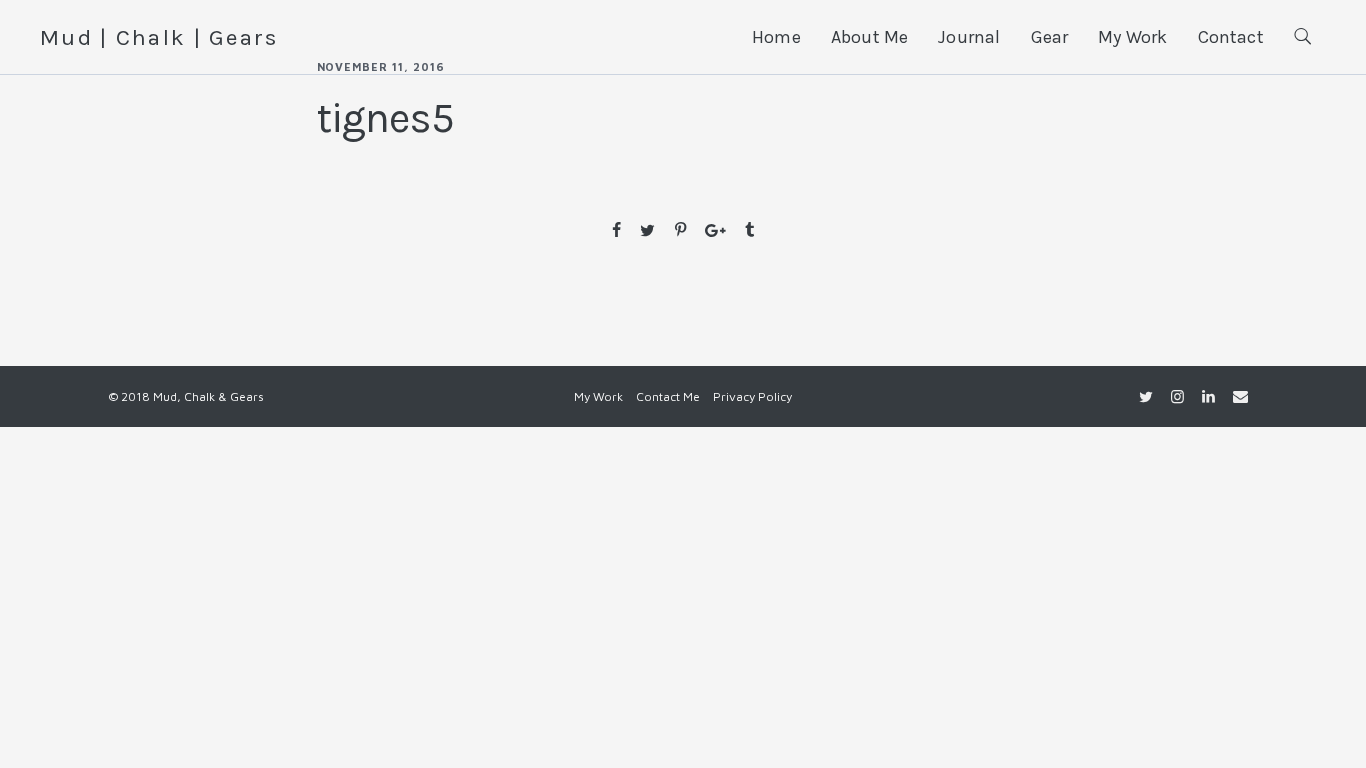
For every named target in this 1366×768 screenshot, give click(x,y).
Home (776, 37)
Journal (969, 37)
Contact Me (668, 396)
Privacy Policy (752, 396)
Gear (1050, 37)
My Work (1132, 37)
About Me (869, 37)
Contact (1231, 37)
